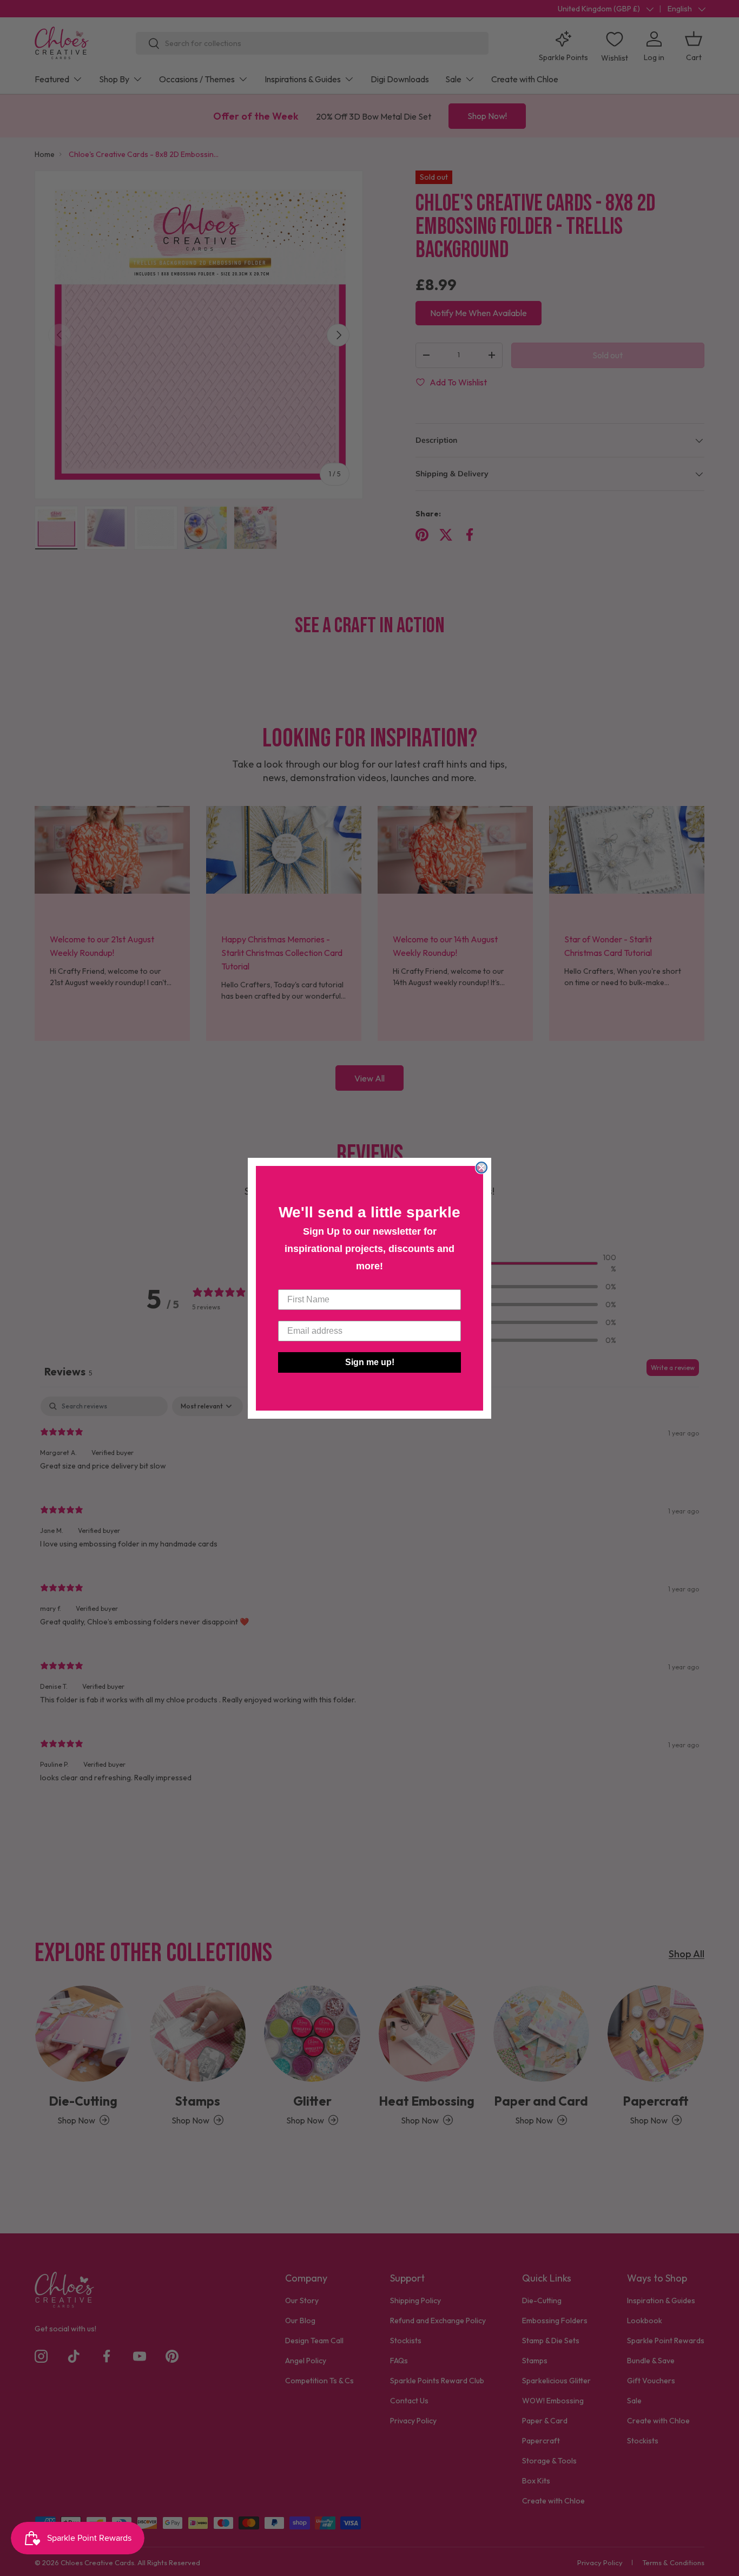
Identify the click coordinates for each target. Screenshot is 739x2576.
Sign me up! (370, 1362)
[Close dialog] (481, 1168)
